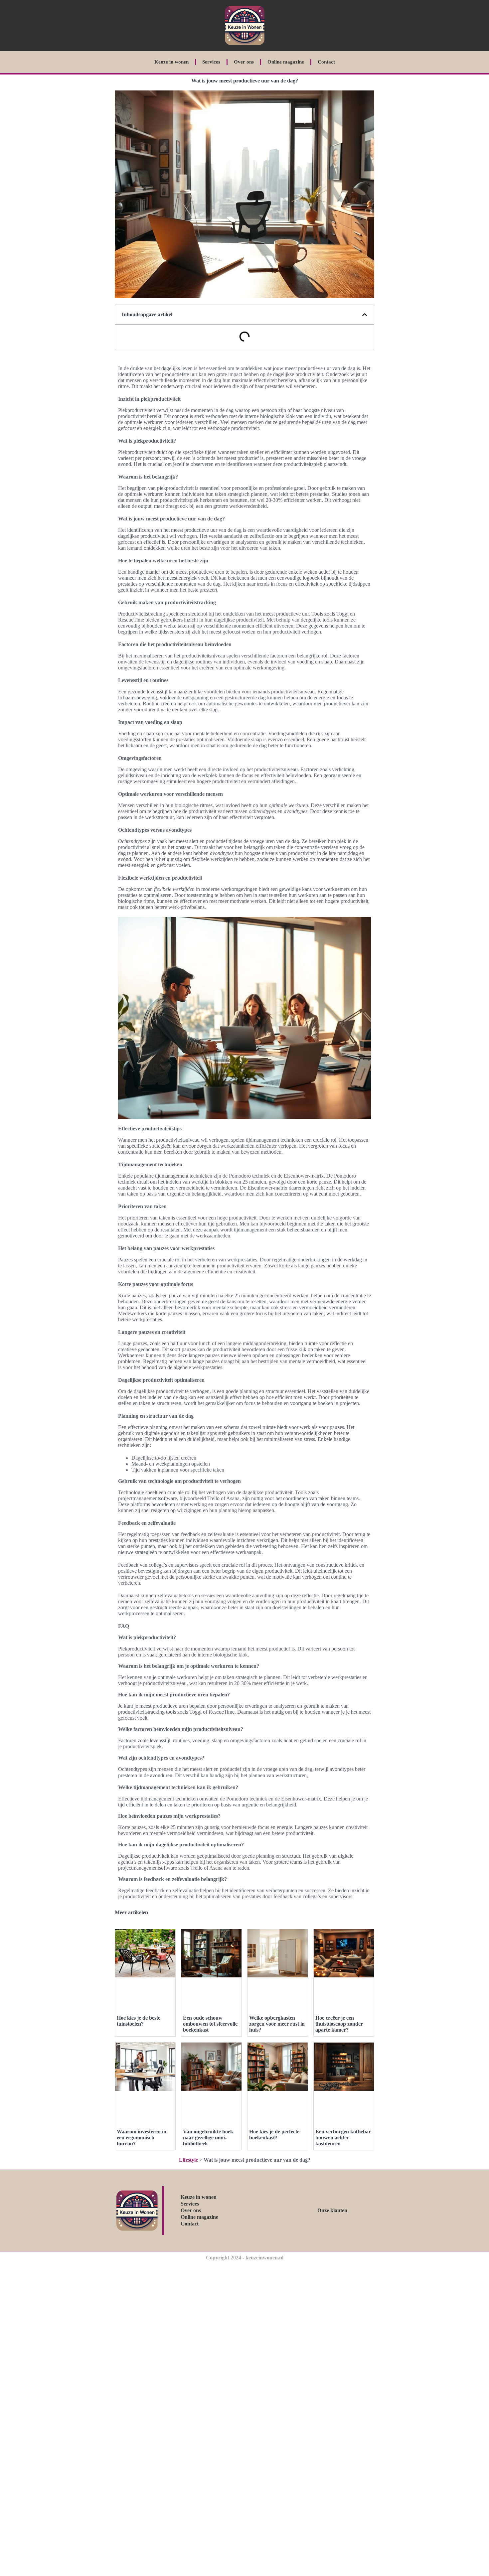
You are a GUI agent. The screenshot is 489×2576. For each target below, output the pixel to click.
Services (211, 62)
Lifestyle (188, 2160)
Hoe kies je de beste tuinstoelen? (139, 2021)
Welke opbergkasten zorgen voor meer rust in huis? (277, 2024)
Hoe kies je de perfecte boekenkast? (274, 2135)
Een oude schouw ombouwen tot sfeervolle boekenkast (210, 2024)
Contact (326, 62)
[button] (365, 315)
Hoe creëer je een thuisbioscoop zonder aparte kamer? (339, 2024)
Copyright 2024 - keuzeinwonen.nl (245, 2258)
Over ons (244, 62)
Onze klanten (332, 2210)
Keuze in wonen (171, 62)
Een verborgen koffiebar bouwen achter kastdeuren (343, 2138)
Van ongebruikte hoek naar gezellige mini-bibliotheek (208, 2138)
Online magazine (286, 62)
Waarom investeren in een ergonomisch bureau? (142, 2138)
